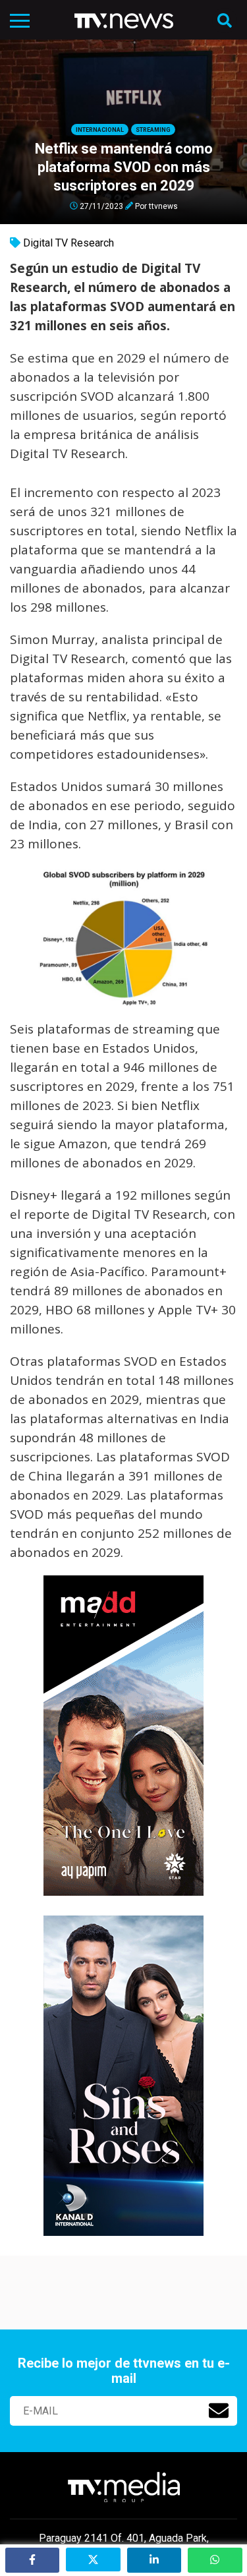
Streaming (153, 130)
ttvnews (163, 206)
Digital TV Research (69, 243)
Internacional (100, 130)
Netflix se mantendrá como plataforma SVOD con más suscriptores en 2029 (124, 167)
